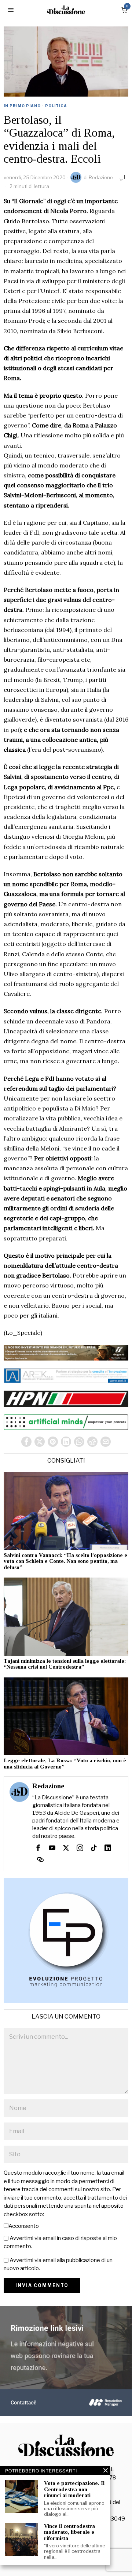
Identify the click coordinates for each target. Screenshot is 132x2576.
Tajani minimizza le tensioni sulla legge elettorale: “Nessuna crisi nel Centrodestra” (65, 1664)
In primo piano (22, 106)
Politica (56, 106)
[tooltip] (26, 1442)
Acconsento (24, 2226)
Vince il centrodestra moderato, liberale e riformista (69, 2532)
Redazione (101, 177)
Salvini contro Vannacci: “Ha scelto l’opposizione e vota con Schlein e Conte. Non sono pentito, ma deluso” (65, 1561)
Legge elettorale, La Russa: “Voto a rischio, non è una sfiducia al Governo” (65, 1764)
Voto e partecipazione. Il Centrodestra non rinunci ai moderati (74, 2489)
